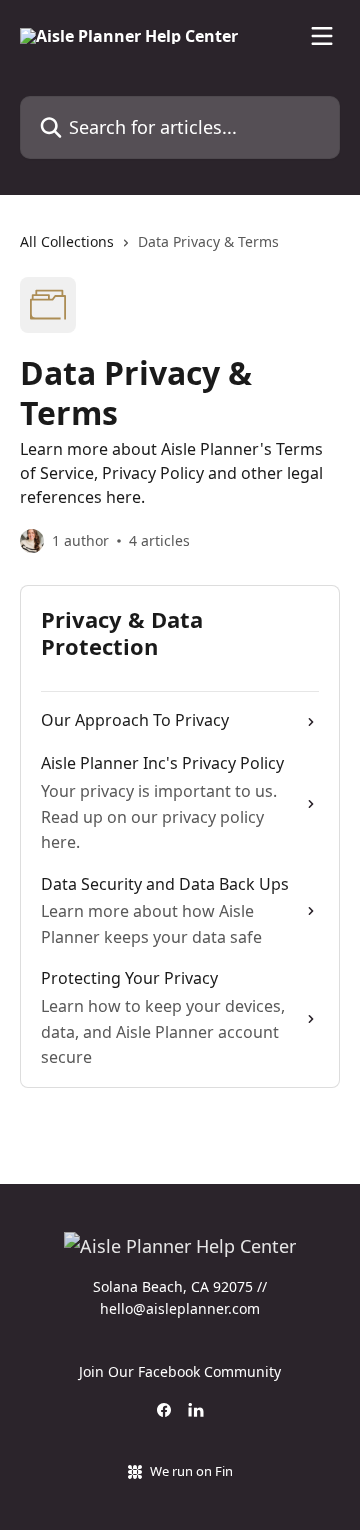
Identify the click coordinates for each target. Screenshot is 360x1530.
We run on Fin (191, 1471)
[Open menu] (322, 36)
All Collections (67, 241)
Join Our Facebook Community (180, 1371)
